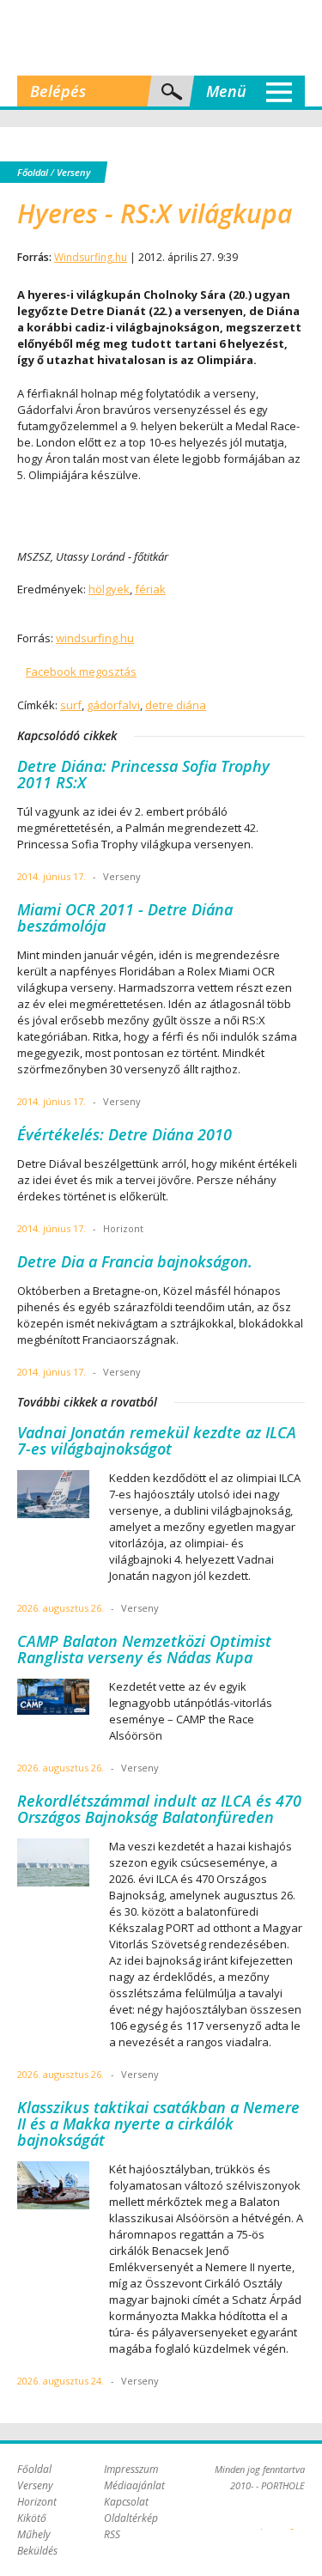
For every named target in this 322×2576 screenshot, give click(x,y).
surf (71, 705)
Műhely (34, 2534)
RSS (112, 2534)
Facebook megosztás (81, 671)
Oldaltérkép (131, 2518)
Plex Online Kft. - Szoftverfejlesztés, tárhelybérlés (261, 2519)
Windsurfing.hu (91, 257)
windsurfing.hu (95, 638)
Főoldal (33, 172)
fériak (150, 589)
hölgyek (109, 589)
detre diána (176, 705)
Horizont (37, 2502)
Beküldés (37, 2551)
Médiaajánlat (134, 2485)
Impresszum (131, 2469)
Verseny (73, 172)
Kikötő (32, 2518)
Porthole (161, 38)
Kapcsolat (126, 2502)
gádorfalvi (113, 705)
